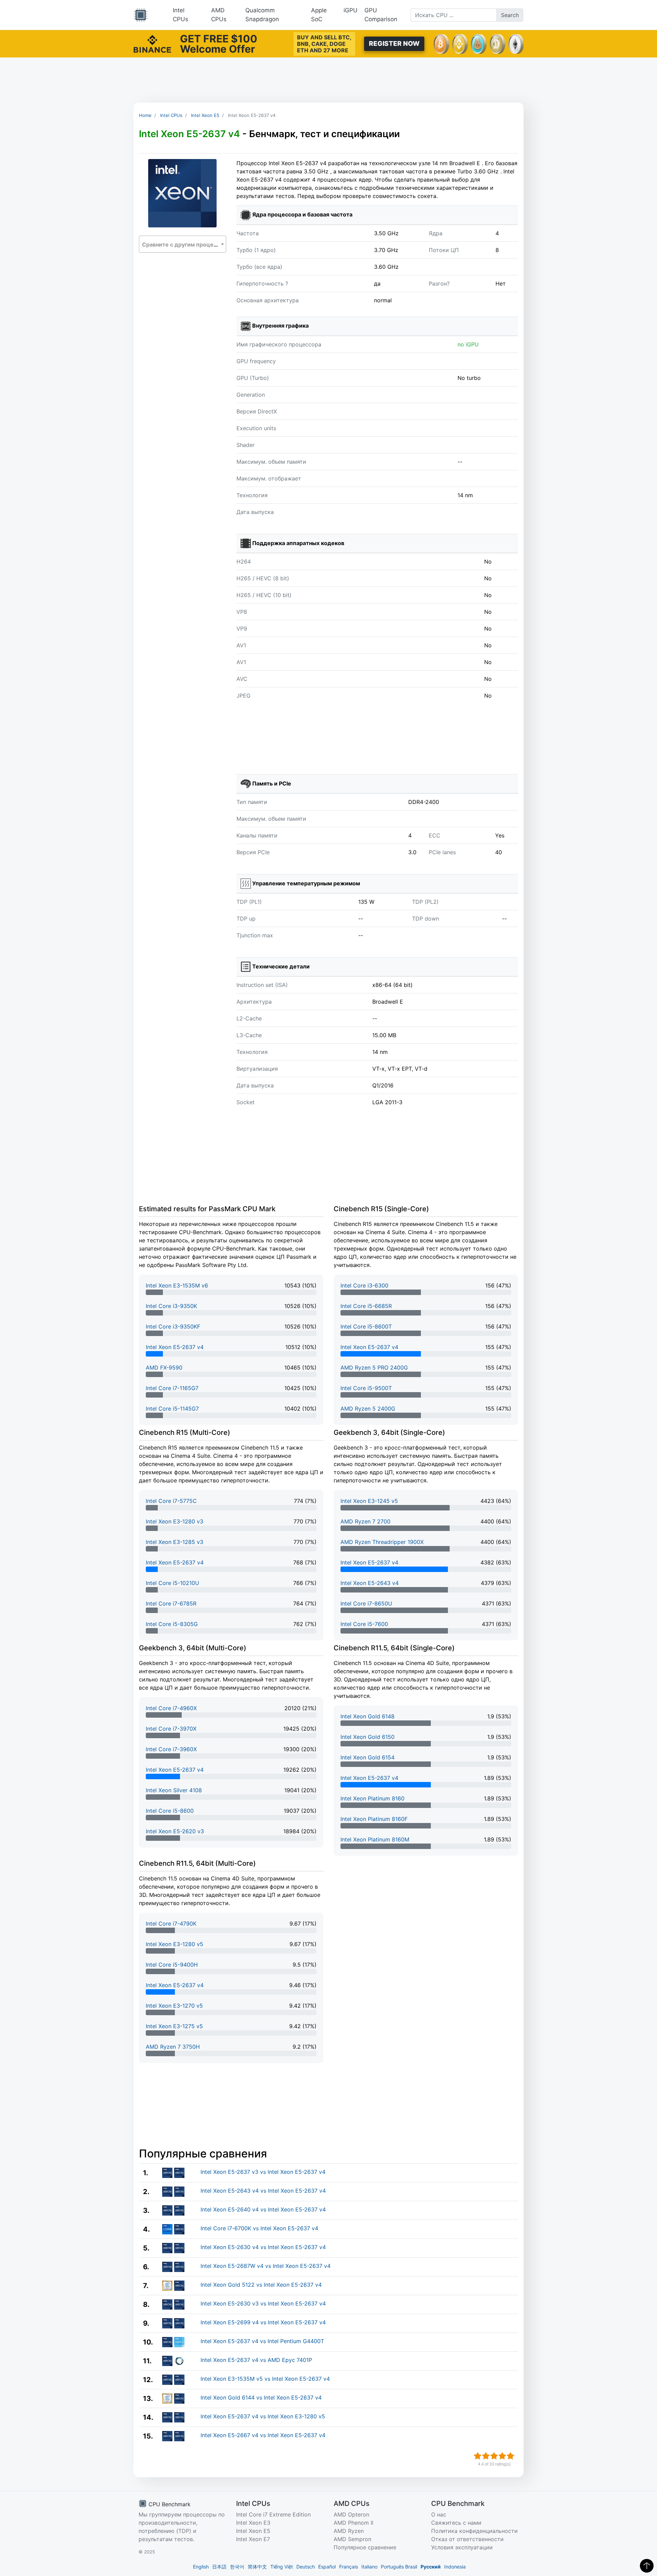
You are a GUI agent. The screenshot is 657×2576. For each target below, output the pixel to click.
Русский (431, 2567)
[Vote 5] (511, 2456)
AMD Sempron (352, 2539)
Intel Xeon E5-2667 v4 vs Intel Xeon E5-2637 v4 (263, 2435)
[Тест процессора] (141, 15)
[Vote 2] (486, 2456)
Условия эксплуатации (462, 2547)
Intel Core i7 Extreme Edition (273, 2514)
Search (510, 15)
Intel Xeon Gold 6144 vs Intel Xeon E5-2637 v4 (261, 2397)
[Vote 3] (494, 2456)
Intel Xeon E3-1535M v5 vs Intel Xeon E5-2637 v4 (265, 2379)
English (201, 2567)
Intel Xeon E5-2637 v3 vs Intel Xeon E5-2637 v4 (263, 2172)
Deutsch (306, 2567)
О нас (439, 2514)
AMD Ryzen (349, 2531)
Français (349, 2567)
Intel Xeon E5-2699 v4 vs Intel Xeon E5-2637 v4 (263, 2322)
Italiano (369, 2567)
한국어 (237, 2567)
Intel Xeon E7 (253, 2539)
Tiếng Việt (282, 2567)
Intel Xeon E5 (253, 2531)
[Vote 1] (478, 2456)
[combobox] (183, 244)
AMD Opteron (351, 2514)
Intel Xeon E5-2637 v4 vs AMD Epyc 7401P (256, 2360)
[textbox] (183, 245)
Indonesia (455, 2567)
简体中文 (257, 2567)
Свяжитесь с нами (456, 2523)
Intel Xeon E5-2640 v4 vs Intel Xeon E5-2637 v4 (263, 2209)
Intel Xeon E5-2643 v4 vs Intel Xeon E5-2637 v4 (263, 2191)
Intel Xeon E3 (253, 2523)
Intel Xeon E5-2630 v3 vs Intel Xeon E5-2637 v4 (263, 2303)
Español (327, 2567)
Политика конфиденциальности (474, 2531)
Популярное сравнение (365, 2547)
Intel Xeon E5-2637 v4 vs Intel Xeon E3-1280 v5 (263, 2416)
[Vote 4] (502, 2456)
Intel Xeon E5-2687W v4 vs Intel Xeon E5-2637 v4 (266, 2266)
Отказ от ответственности (467, 2539)
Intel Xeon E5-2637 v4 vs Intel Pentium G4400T (262, 2341)
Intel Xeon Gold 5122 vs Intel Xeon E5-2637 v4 (261, 2285)
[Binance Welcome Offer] (152, 43)
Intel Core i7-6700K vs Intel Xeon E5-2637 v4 (259, 2228)
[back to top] (647, 2566)
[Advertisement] (328, 80)
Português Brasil (399, 2567)
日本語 (219, 2567)
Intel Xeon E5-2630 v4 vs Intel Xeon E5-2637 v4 (263, 2247)
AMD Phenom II (353, 2523)
